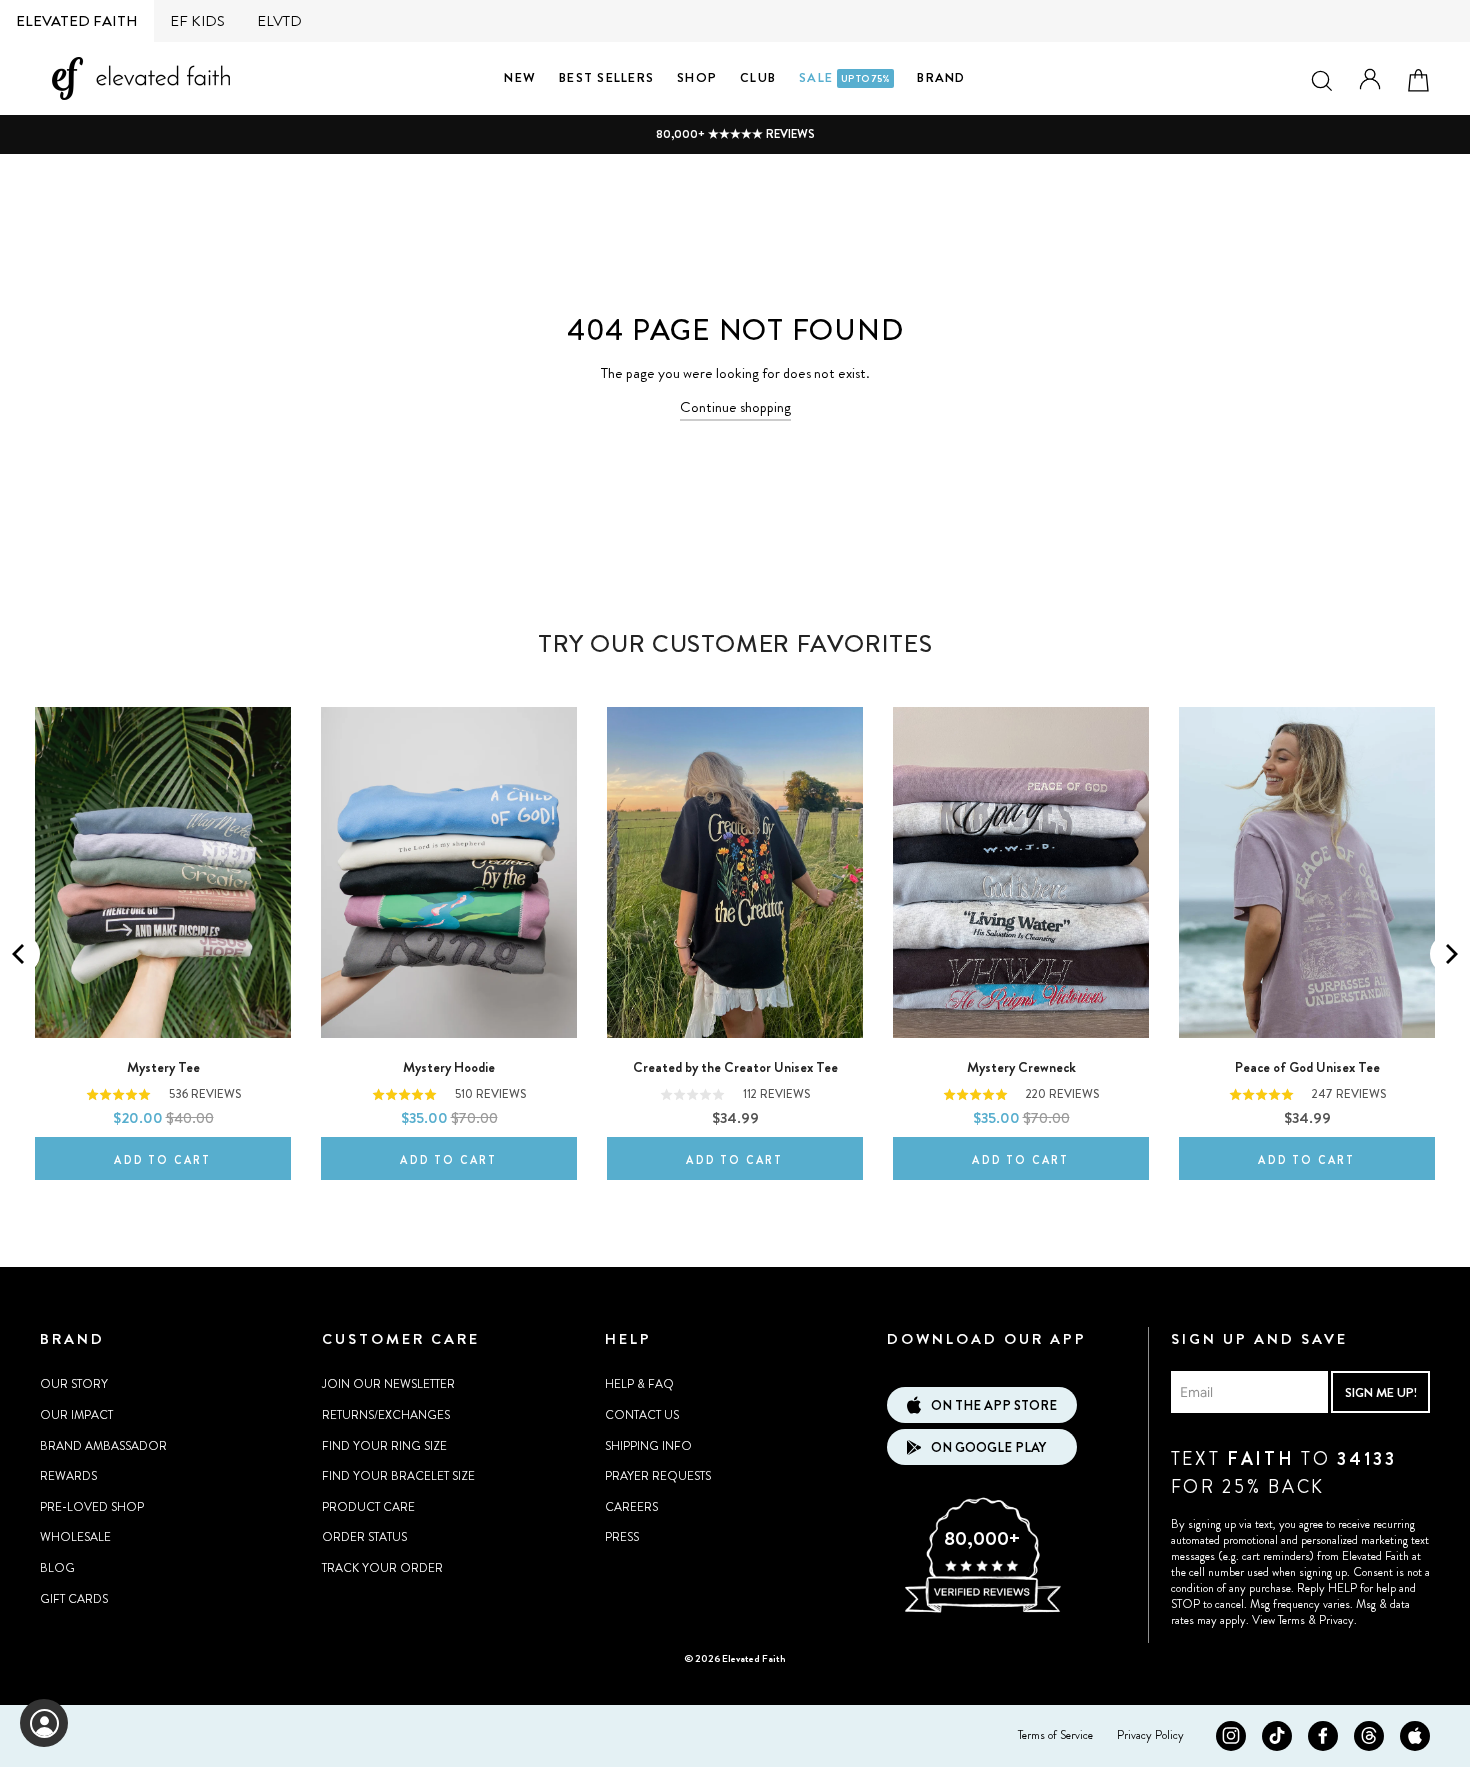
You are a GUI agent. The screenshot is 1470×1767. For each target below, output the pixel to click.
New (520, 77)
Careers (631, 1507)
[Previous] (20, 954)
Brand (941, 77)
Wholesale (75, 1537)
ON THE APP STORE (994, 1405)
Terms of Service (1055, 1735)
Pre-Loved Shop (92, 1507)
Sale (844, 77)
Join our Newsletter (388, 1384)
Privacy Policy (1150, 1735)
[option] (735, 134)
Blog (57, 1568)
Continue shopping (735, 407)
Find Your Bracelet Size (398, 1476)
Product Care (368, 1507)
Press (622, 1537)
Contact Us (642, 1415)
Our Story (74, 1384)
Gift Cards (74, 1599)
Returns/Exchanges (386, 1415)
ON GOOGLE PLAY (988, 1447)
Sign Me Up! (1381, 1392)
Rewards (68, 1476)
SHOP (697, 77)
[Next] (1450, 954)
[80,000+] (982, 1610)
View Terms (1278, 1620)
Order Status (364, 1537)
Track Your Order (382, 1568)
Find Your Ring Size (384, 1446)
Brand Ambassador (103, 1446)
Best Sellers (606, 77)
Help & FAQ (639, 1384)
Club (758, 77)
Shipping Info (648, 1446)
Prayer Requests (658, 1476)
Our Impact (76, 1415)
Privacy (1336, 1620)
